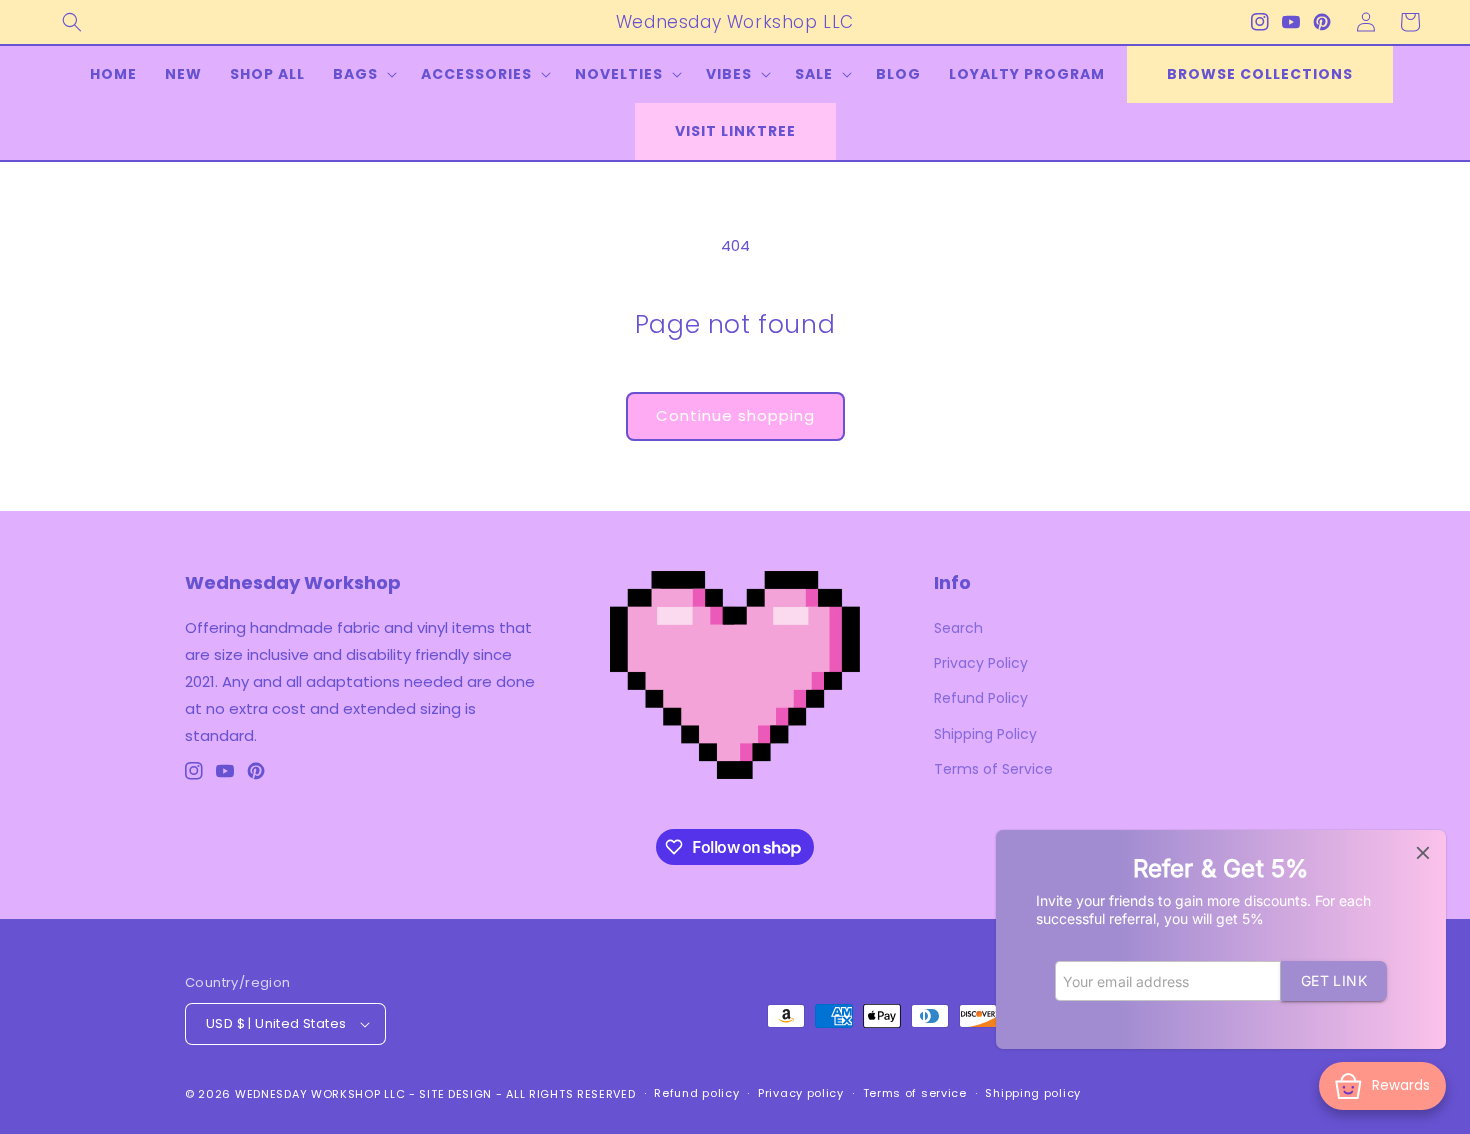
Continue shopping (735, 415)
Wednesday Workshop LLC (320, 1094)
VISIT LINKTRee (735, 131)
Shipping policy (1033, 1093)
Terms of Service (993, 769)
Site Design (455, 1094)
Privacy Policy (981, 663)
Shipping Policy (985, 734)
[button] (72, 22)
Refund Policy (981, 698)
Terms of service (915, 1093)
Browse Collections (1260, 74)
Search (958, 628)
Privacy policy (801, 1093)
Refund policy (696, 1093)
